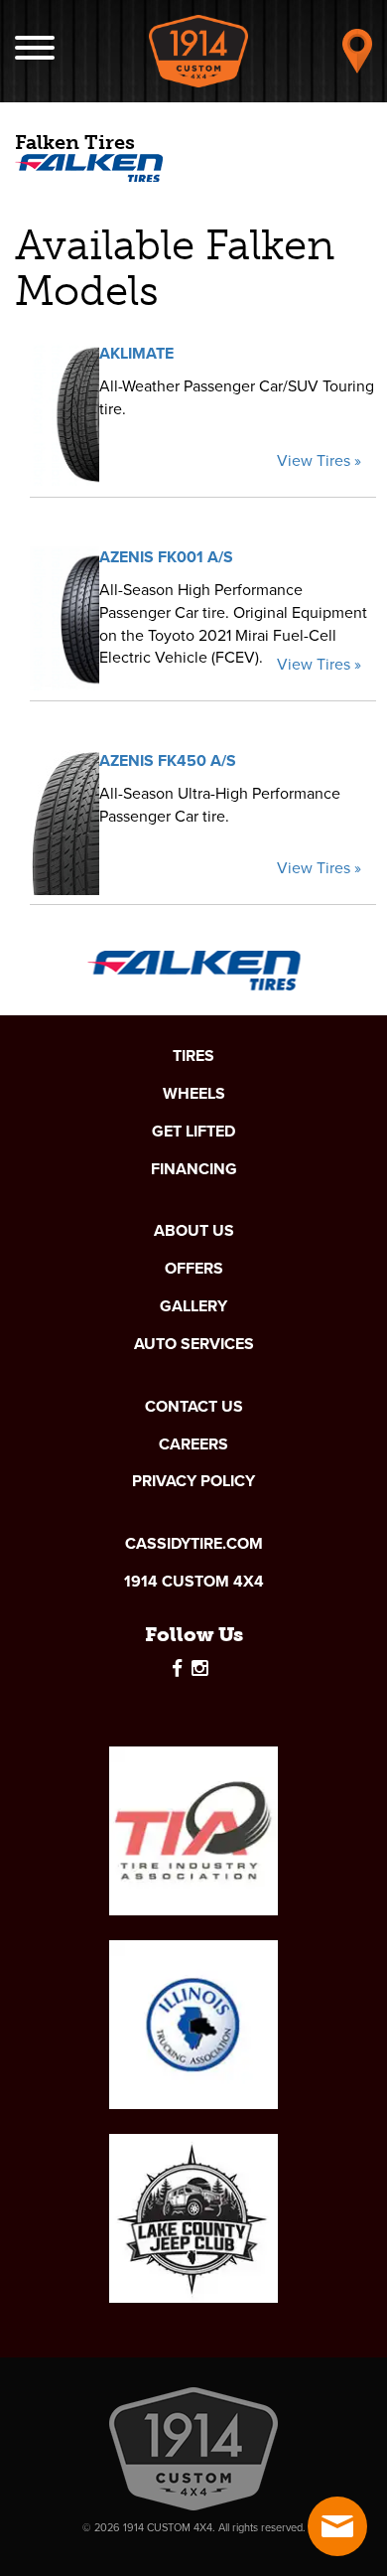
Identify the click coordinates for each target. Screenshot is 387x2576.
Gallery (193, 1306)
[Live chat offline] (337, 2526)
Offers (194, 1269)
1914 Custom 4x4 (194, 1582)
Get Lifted (193, 1132)
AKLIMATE (136, 353)
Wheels (194, 1094)
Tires (193, 1056)
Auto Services (194, 1344)
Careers (193, 1444)
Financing (194, 1169)
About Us (194, 1231)
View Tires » (319, 461)
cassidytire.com (194, 1544)
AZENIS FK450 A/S (168, 760)
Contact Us (194, 1407)
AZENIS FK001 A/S (166, 557)
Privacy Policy (193, 1481)
